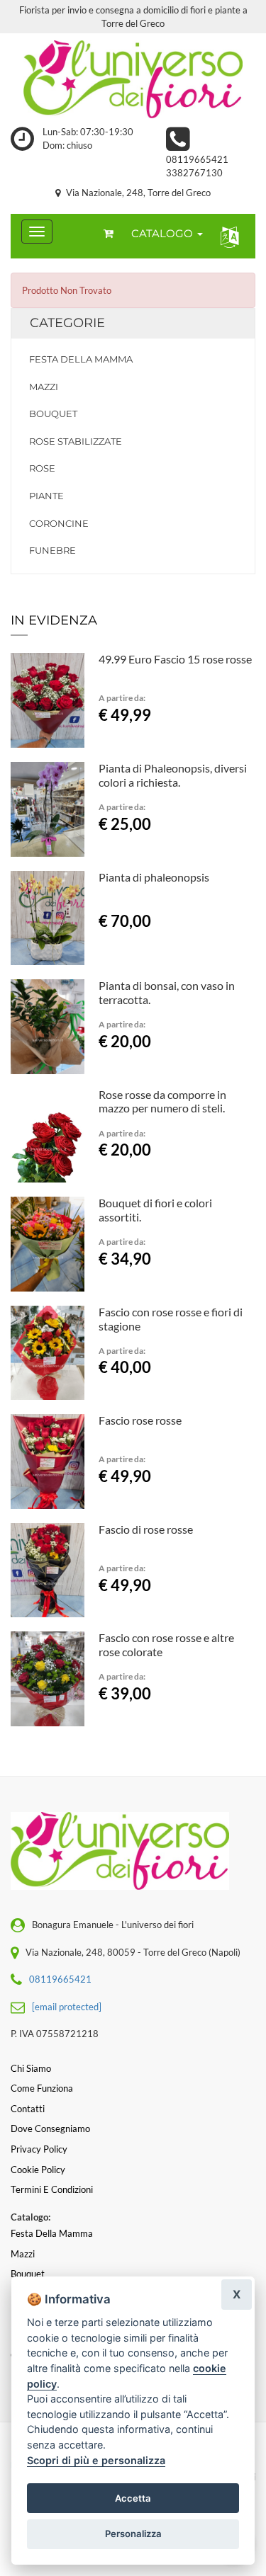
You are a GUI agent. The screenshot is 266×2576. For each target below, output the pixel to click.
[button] (227, 236)
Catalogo (164, 233)
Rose (42, 468)
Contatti (28, 2109)
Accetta (133, 2498)
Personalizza (133, 2534)
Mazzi (44, 387)
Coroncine (59, 523)
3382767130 (194, 173)
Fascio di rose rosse (146, 1529)
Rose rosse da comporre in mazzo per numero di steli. (162, 1101)
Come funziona (42, 2088)
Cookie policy (38, 2170)
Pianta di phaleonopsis (154, 877)
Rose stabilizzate (76, 441)
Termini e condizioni (52, 2189)
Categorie (67, 323)
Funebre (52, 550)
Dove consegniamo (50, 2128)
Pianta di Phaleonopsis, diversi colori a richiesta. (173, 775)
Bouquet (53, 414)
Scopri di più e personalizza (96, 2460)
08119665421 (197, 159)
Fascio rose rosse (140, 1420)
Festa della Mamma (81, 359)
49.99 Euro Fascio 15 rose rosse (175, 659)
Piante (46, 496)
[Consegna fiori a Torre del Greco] (133, 79)
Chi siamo (31, 2068)
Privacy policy (39, 2149)
